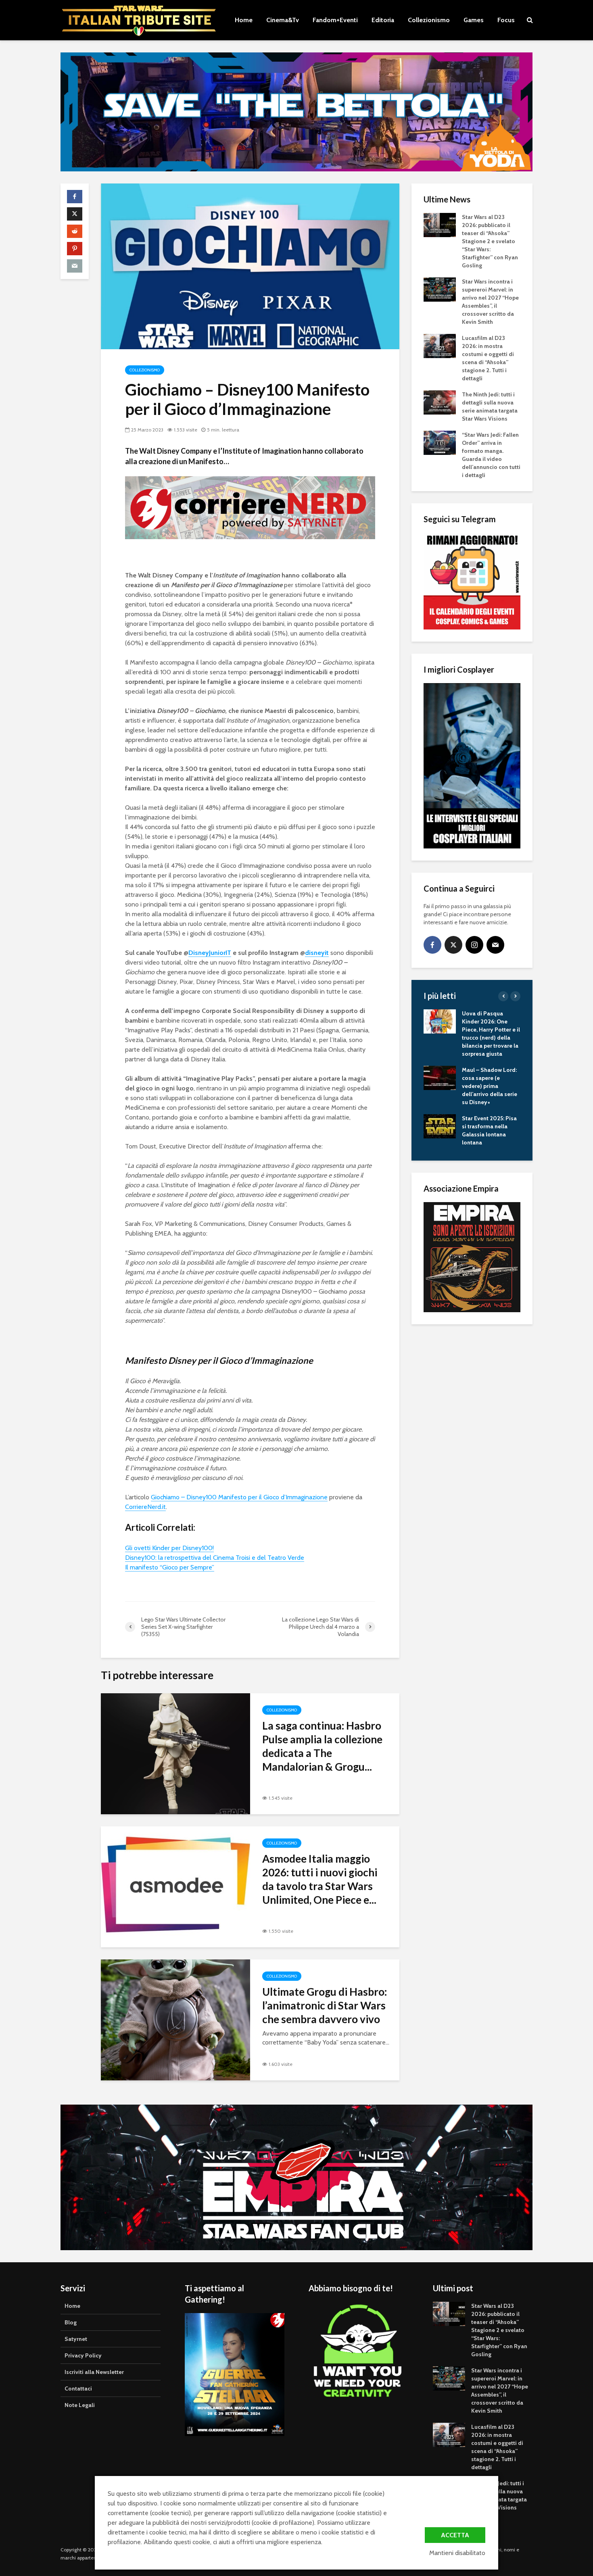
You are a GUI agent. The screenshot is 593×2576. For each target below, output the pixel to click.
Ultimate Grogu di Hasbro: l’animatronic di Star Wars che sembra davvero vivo (325, 2005)
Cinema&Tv (283, 20)
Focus (506, 20)
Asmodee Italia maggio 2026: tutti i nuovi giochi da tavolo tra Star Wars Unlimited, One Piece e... (320, 1879)
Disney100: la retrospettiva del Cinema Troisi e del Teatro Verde (215, 1558)
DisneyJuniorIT (210, 953)
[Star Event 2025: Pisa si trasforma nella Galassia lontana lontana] (440, 1126)
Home (244, 20)
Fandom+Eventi (335, 20)
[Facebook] (432, 945)
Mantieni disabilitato (457, 2553)
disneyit (317, 953)
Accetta (455, 2535)
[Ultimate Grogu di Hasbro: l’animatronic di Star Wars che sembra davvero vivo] (175, 2019)
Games (474, 20)
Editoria (383, 20)
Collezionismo (429, 20)
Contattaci (78, 2388)
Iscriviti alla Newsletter (94, 2372)
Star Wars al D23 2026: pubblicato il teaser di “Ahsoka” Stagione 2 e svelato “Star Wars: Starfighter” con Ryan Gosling (490, 241)
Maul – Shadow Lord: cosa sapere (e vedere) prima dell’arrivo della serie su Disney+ (490, 1086)
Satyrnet (76, 2339)
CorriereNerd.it (145, 1507)
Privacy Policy (83, 2355)
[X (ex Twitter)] (453, 945)
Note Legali (80, 2405)
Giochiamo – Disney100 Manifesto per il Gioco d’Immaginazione (239, 1497)
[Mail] (495, 945)
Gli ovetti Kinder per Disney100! (169, 1548)
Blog (71, 2322)
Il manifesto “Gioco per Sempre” (170, 1567)
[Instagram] (474, 945)
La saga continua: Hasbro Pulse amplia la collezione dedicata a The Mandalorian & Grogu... (322, 1746)
